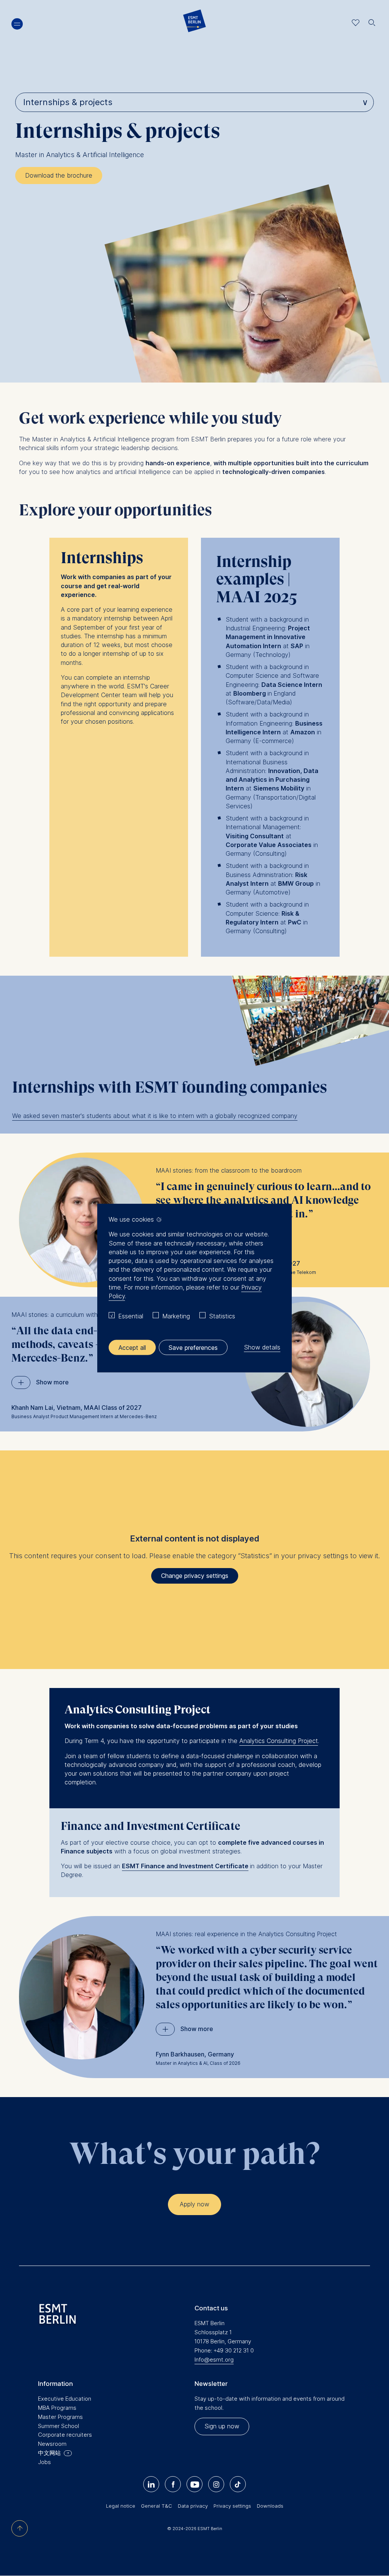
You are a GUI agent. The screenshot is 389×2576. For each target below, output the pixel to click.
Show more (52, 1382)
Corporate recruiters (65, 2435)
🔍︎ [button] (372, 21)
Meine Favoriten (356, 23)
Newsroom (52, 2444)
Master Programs (60, 2417)
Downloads (270, 2506)
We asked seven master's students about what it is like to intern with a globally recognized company (155, 1116)
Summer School (59, 2426)
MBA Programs (57, 2408)
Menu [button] (17, 24)
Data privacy (193, 2506)
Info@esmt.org (214, 2359)
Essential (131, 1316)
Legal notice (121, 2506)
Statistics (222, 1316)
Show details (262, 1347)
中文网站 (49, 2453)
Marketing (176, 1316)
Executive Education (65, 2399)
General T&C (157, 2506)
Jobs (44, 2462)
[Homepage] (194, 23)
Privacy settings (232, 2506)
